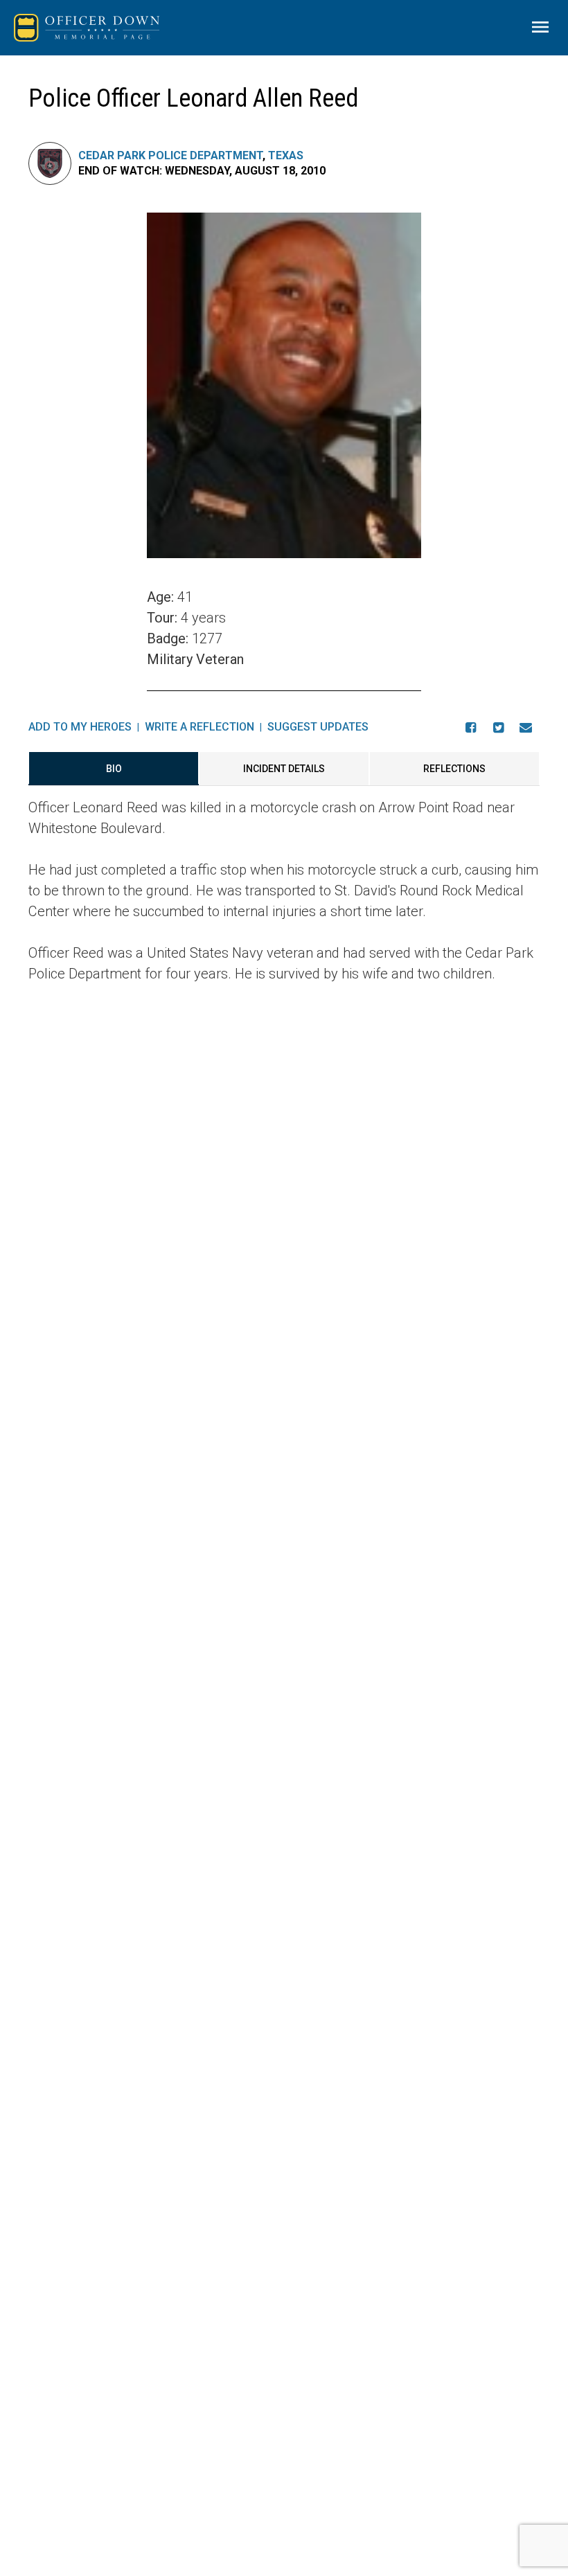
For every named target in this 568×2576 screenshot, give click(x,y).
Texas (286, 155)
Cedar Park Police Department (170, 155)
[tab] (114, 769)
